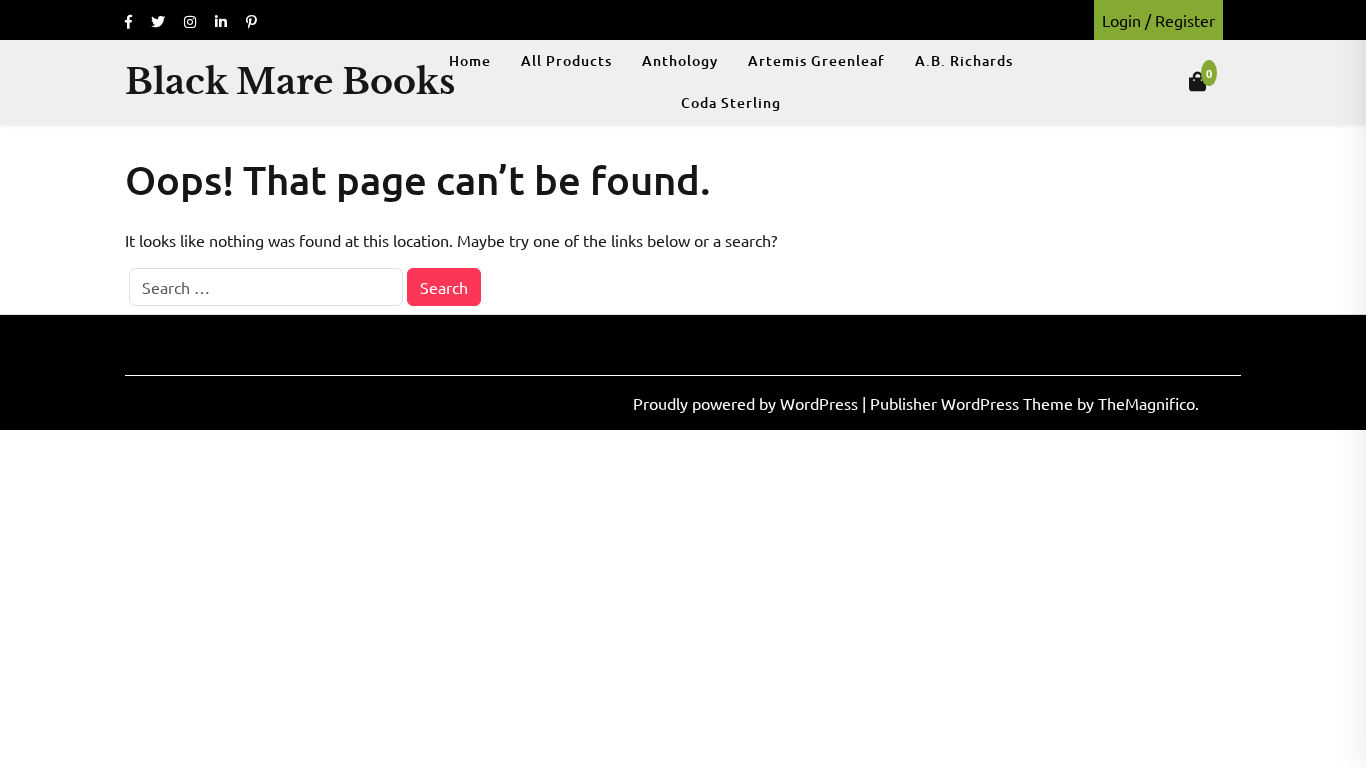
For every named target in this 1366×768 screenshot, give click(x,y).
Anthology (680, 60)
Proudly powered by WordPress (747, 403)
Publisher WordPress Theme (973, 403)
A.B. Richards (964, 60)
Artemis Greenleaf (816, 60)
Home (470, 60)
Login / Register (1158, 20)
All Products (566, 60)
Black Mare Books (290, 81)
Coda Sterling (731, 102)
